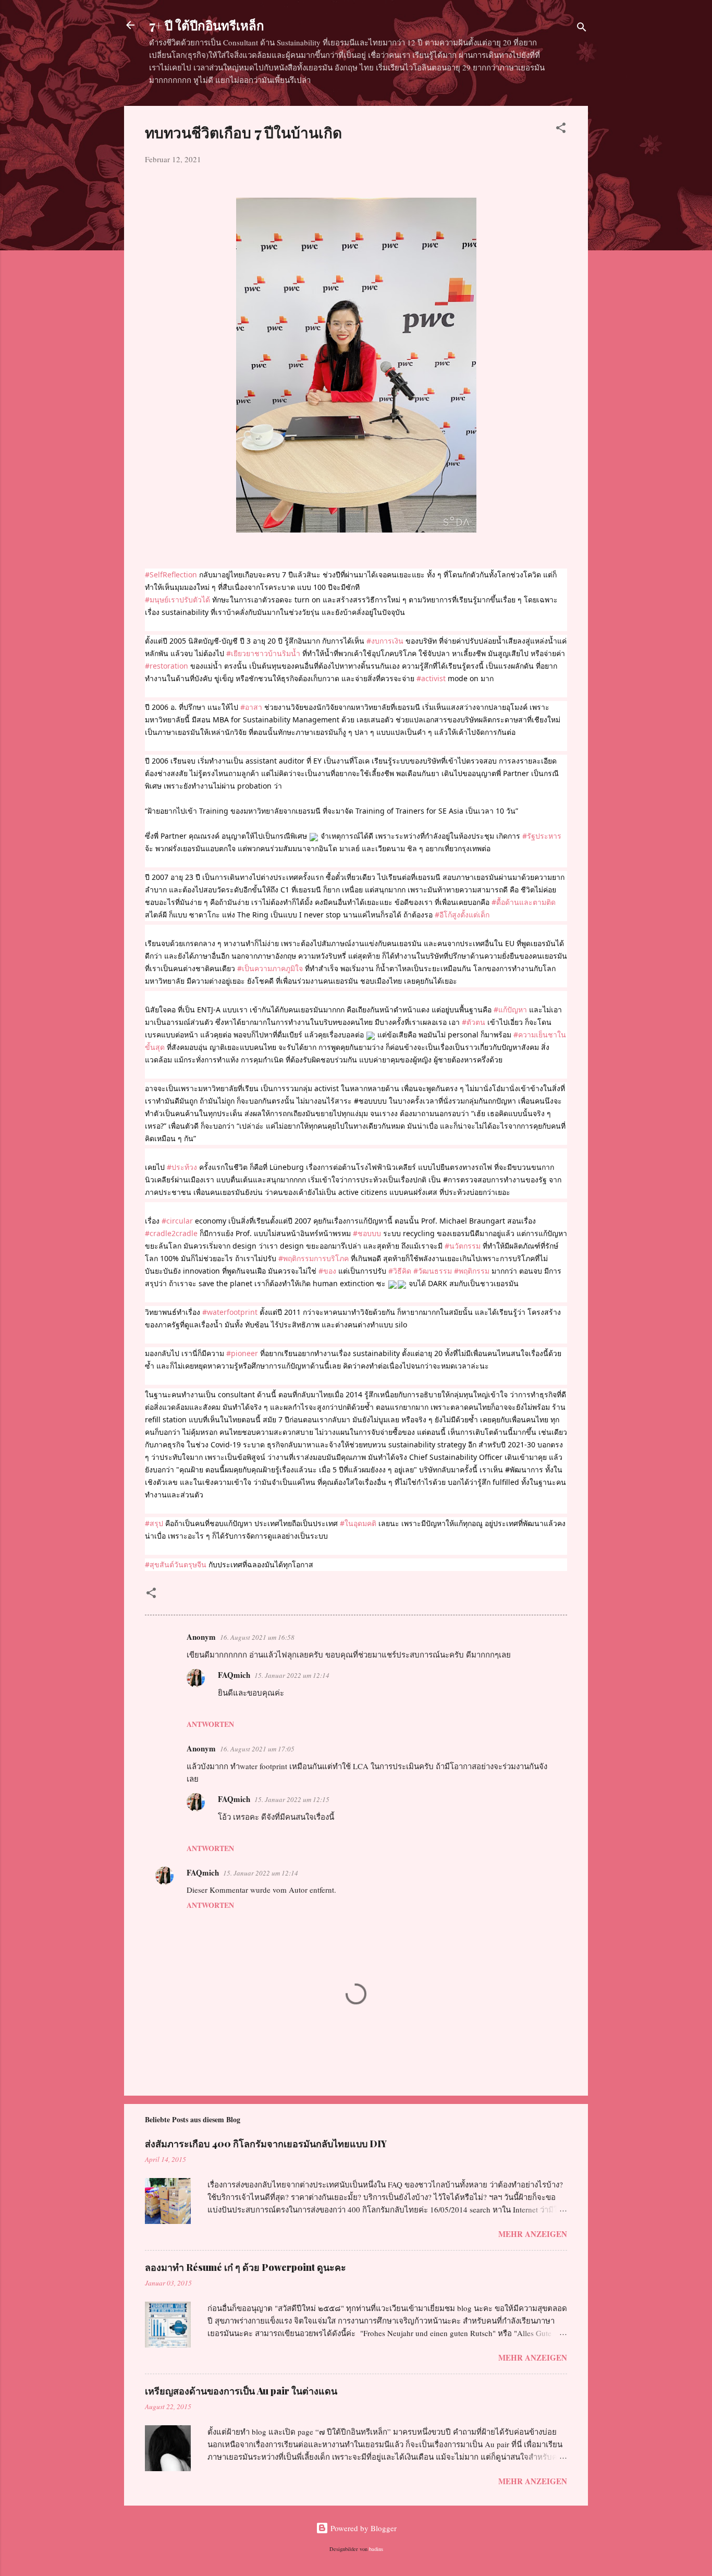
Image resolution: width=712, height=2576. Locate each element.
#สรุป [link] (154, 1523)
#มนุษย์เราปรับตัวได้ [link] (177, 600)
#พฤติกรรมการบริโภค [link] (314, 1258)
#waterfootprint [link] (230, 1312)
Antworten (210, 1724)
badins (376, 2549)
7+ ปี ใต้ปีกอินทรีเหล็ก (207, 25)
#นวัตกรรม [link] (463, 1246)
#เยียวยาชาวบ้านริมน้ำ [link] (263, 653)
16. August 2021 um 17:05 (257, 1749)
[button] (561, 129)
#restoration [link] (167, 666)
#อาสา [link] (251, 707)
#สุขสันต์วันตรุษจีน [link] (176, 1564)
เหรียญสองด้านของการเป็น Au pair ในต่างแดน (241, 2391)
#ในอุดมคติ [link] (358, 1523)
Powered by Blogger (363, 2528)
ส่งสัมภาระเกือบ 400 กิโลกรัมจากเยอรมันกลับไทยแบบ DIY (266, 2144)
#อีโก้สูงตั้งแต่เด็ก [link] (462, 915)
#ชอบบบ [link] (367, 1233)
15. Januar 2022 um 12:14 (292, 1675)
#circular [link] (177, 1221)
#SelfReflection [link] (171, 575)
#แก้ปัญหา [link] (510, 1009)
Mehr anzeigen (533, 2234)
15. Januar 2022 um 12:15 (292, 1799)
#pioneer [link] (242, 1353)
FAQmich (234, 1675)
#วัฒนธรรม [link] (433, 1271)
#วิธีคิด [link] (400, 1271)
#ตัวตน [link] (474, 1022)
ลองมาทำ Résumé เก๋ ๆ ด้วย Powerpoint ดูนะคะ (245, 2267)
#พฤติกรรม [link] (472, 1271)
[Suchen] (582, 28)
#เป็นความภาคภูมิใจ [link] (270, 968)
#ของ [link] (327, 1271)
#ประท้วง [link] (182, 1167)
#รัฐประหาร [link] (542, 836)
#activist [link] (431, 678)
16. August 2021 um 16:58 (257, 1637)
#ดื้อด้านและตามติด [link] (524, 902)
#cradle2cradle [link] (171, 1233)
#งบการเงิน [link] (385, 641)
